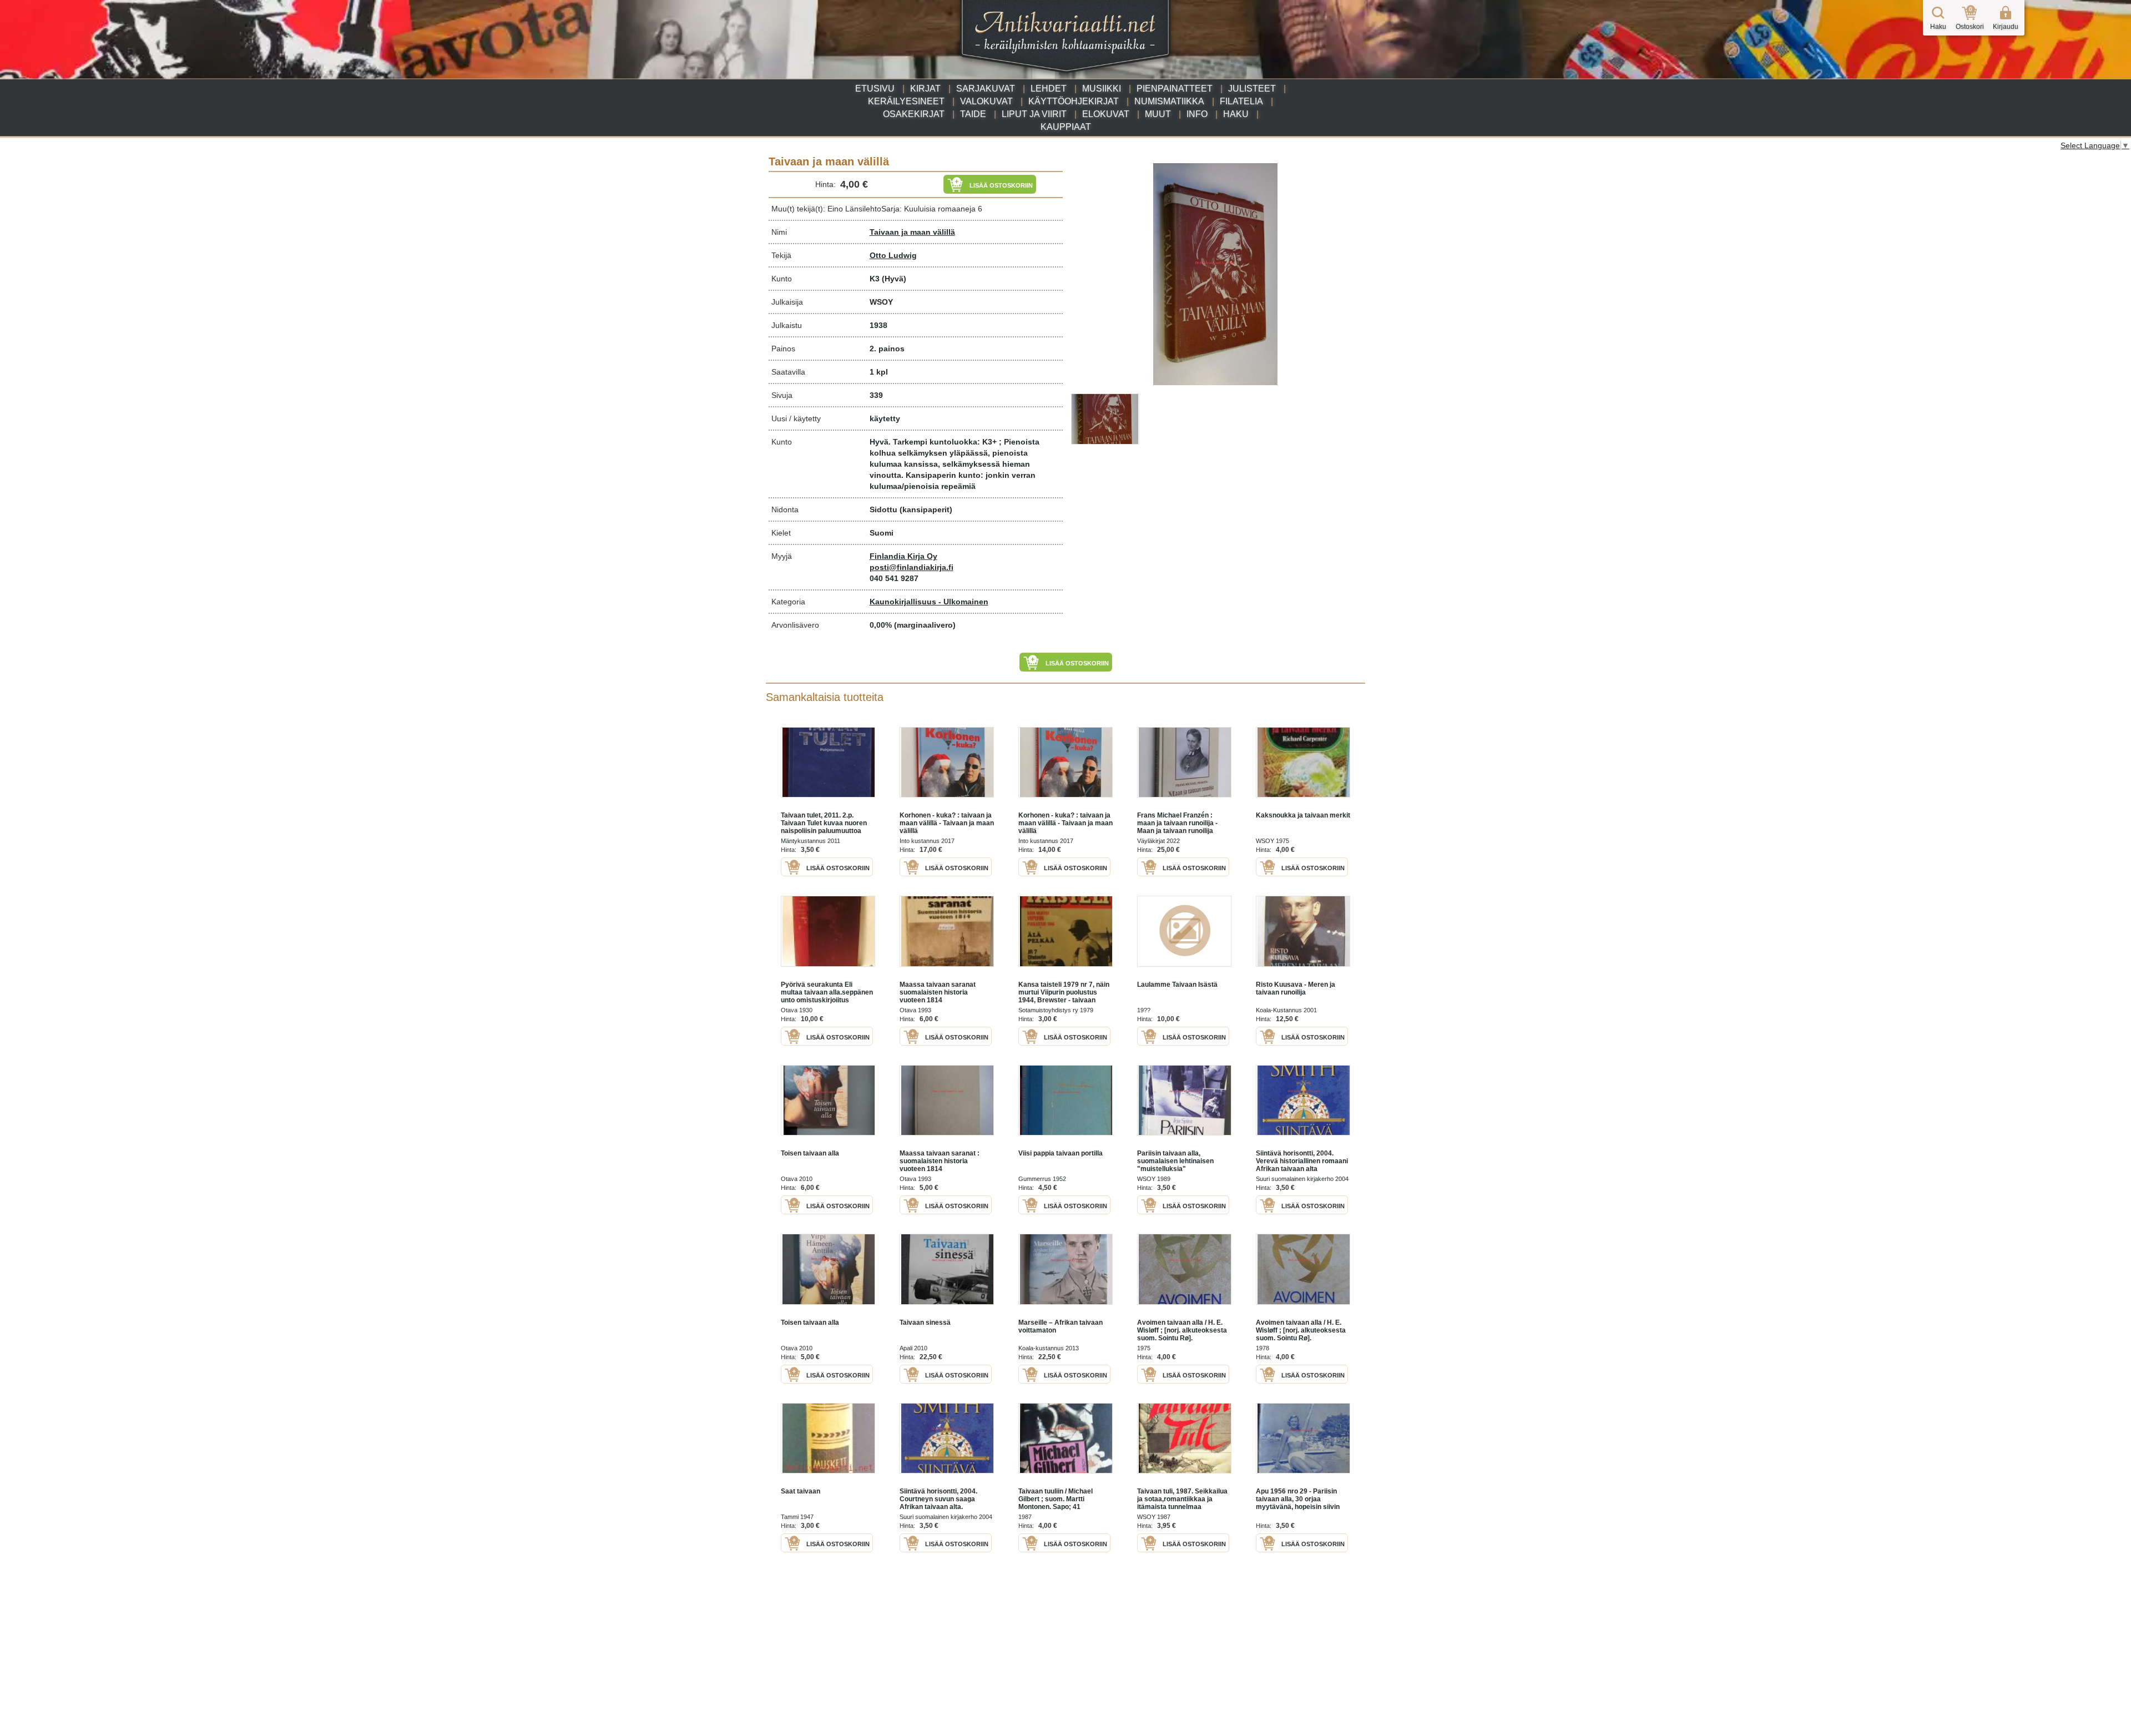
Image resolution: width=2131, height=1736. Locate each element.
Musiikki (1102, 89)
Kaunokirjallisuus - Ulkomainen (929, 602)
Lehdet (1049, 89)
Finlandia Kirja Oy (903, 556)
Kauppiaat (1066, 127)
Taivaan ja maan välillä (912, 232)
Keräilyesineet (906, 101)
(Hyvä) (894, 279)
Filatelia (1241, 101)
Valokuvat (986, 101)
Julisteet (1252, 89)
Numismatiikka (1169, 101)
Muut (1158, 114)
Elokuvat (1106, 114)
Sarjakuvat (986, 89)
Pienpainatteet (1175, 89)
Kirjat (925, 89)
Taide (973, 114)
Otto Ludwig (893, 255)
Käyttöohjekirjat (1074, 101)
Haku (1236, 114)
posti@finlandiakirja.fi (912, 567)
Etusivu (875, 89)
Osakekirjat (914, 114)
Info (1197, 114)
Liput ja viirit (1034, 114)
